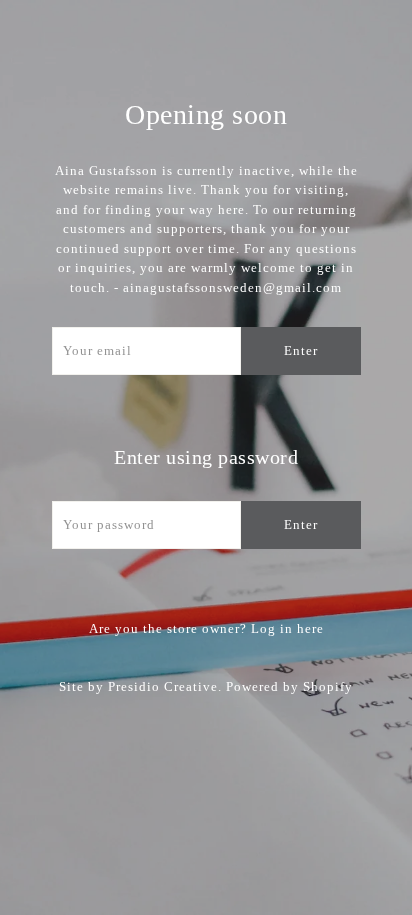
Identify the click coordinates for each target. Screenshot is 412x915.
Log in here (287, 628)
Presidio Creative (163, 686)
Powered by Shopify (289, 686)
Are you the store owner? (206, 628)
